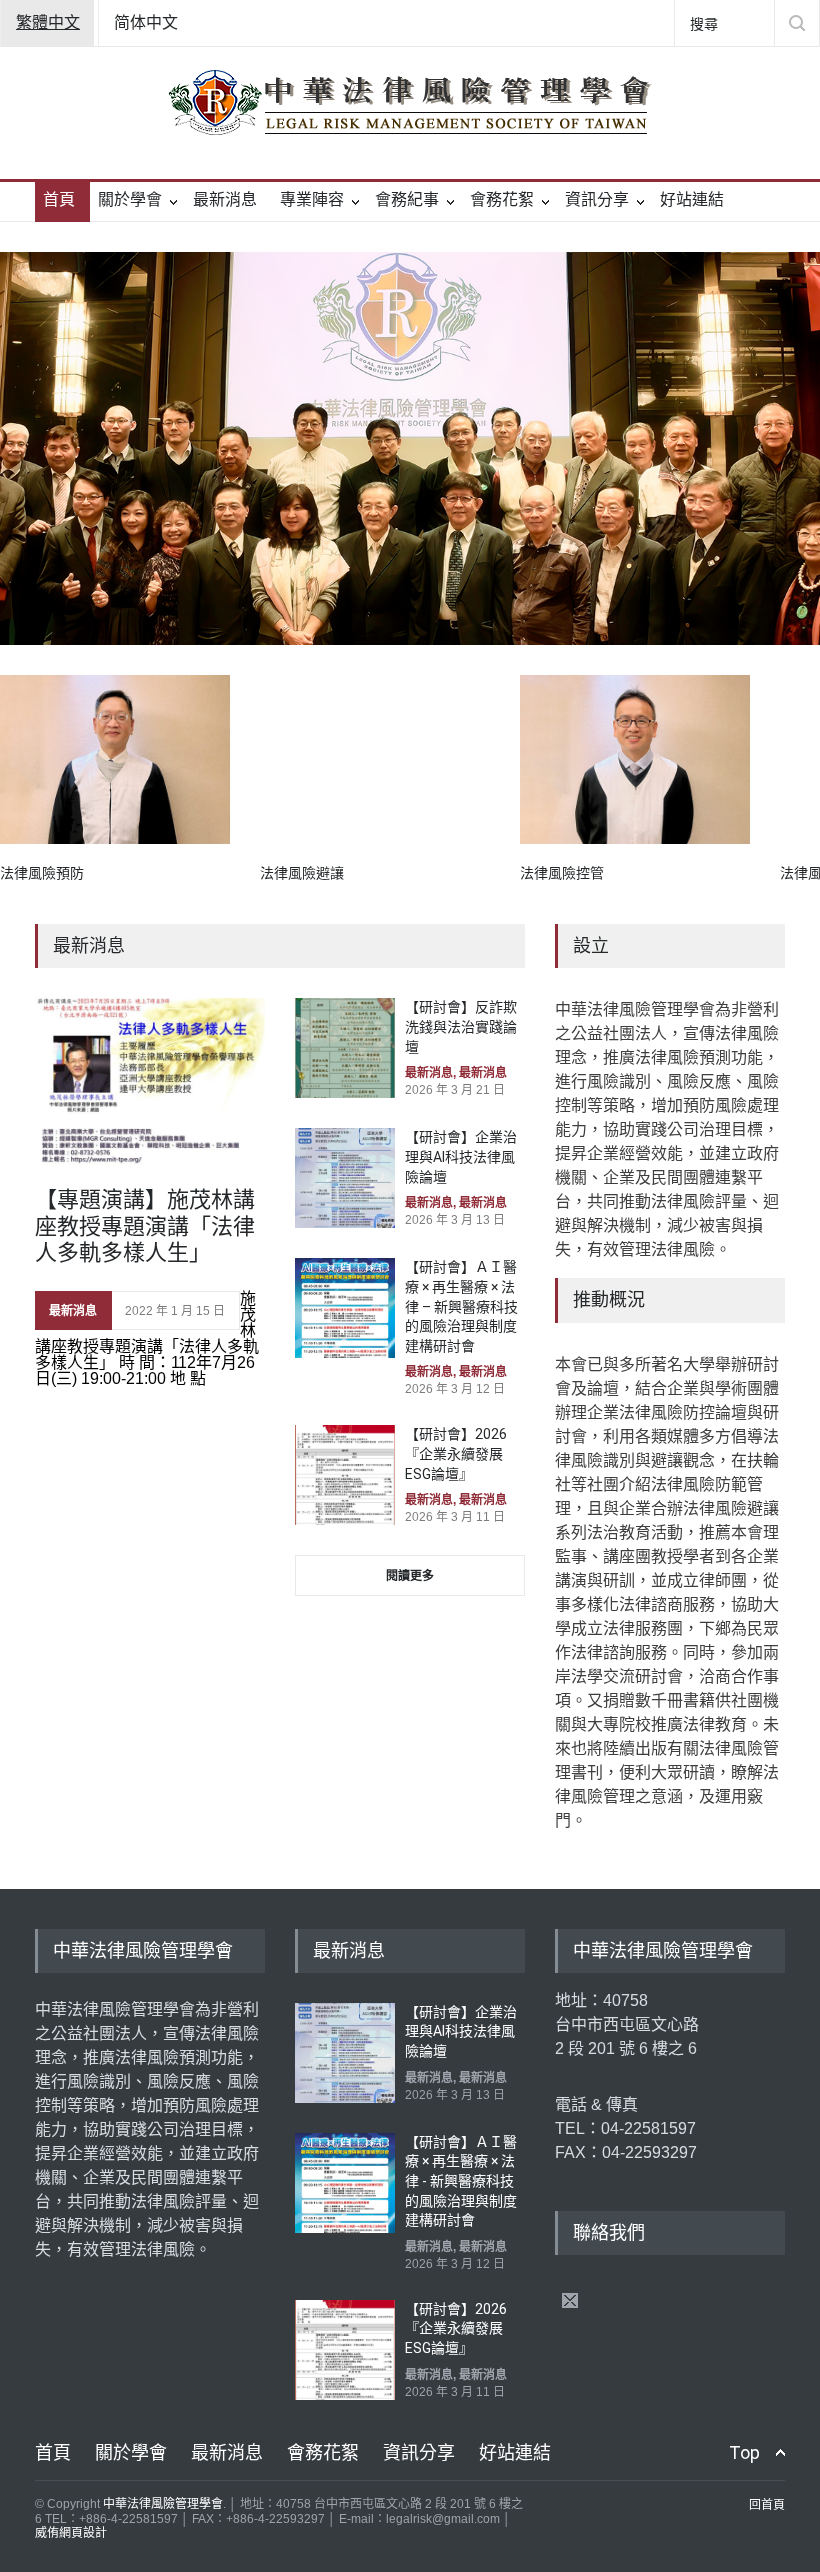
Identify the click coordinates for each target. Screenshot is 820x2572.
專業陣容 (312, 199)
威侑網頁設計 (71, 2533)
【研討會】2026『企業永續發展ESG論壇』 (456, 1453)
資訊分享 (597, 199)
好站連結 (692, 199)
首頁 (59, 199)
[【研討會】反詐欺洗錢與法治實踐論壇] (345, 1048)
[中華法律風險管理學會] (410, 102)
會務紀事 (407, 199)
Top (744, 2452)
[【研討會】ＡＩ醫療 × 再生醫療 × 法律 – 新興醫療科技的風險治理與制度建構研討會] (345, 1308)
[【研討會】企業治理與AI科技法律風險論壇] (345, 1178)
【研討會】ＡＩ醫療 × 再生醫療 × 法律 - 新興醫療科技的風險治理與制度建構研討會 (461, 2181)
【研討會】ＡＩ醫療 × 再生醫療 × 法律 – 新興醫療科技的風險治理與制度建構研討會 (461, 1306)
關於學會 (130, 199)
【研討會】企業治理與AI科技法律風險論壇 (461, 1156)
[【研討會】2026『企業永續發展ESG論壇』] (345, 1475)
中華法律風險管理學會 (163, 2504)
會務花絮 (502, 199)
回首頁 (767, 2505)
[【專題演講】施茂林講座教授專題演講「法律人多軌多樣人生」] (150, 1082)
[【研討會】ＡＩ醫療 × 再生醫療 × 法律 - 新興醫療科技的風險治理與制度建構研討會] (345, 2183)
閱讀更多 (410, 1576)
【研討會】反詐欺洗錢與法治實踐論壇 (461, 1026)
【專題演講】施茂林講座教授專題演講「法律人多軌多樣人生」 (145, 1226)
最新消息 (225, 199)
